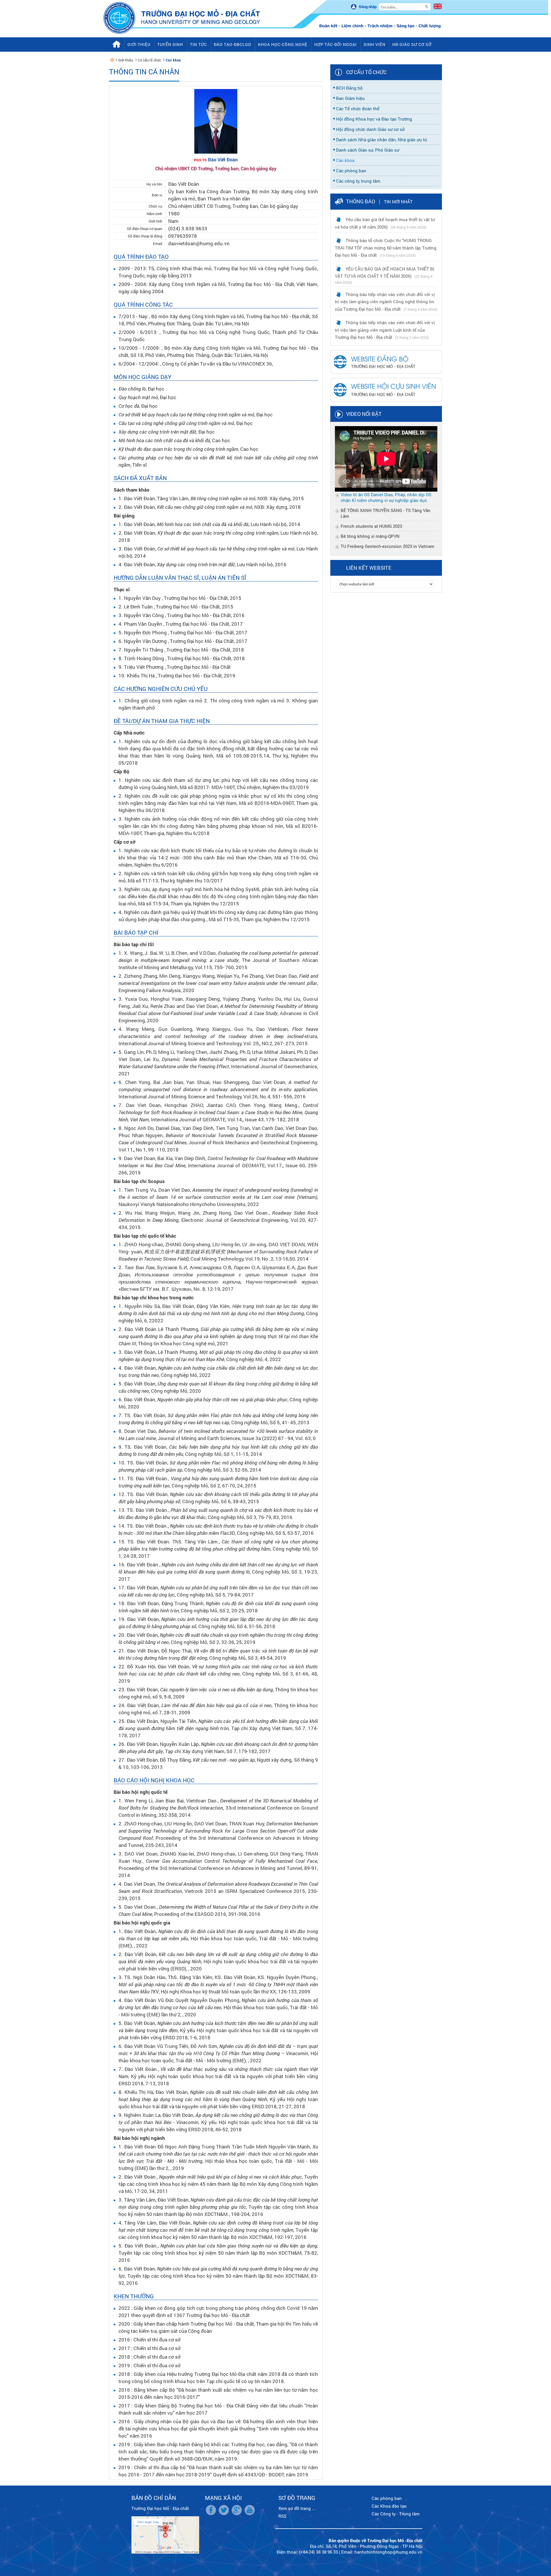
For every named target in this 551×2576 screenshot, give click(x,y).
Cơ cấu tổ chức (149, 60)
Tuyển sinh (170, 44)
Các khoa (173, 60)
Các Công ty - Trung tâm (396, 2514)
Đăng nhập (368, 7)
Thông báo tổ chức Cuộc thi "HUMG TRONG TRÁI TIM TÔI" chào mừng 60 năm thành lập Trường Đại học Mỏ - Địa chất (386, 248)
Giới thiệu (126, 60)
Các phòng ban (387, 2498)
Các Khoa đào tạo (389, 2506)
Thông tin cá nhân (144, 72)
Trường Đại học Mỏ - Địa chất (160, 2508)
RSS (282, 2516)
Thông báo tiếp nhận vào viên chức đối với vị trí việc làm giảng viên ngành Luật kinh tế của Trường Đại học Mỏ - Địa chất (385, 330)
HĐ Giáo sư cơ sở (412, 44)
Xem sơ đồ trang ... (297, 2508)
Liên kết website (369, 568)
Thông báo (361, 201)
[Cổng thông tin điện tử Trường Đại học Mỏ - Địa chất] (112, 60)
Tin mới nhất (398, 202)
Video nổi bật (364, 414)
